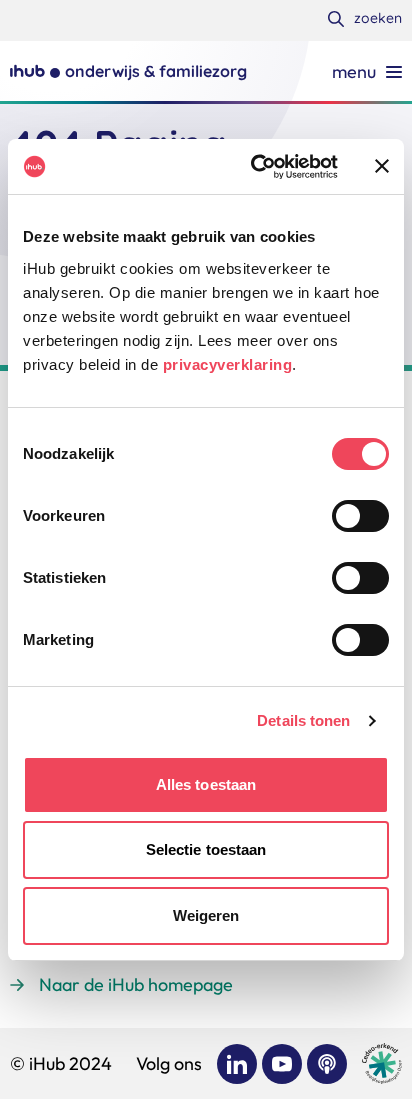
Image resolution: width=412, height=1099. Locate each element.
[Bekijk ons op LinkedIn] (237, 1064)
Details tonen (303, 720)
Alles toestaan (206, 784)
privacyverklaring (228, 364)
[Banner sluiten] (382, 166)
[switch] (360, 516)
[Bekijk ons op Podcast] (327, 1064)
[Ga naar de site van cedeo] (382, 1063)
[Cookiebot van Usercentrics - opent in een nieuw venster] (255, 167)
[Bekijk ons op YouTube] (282, 1064)
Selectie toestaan (206, 849)
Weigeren (206, 915)
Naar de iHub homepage (136, 984)
